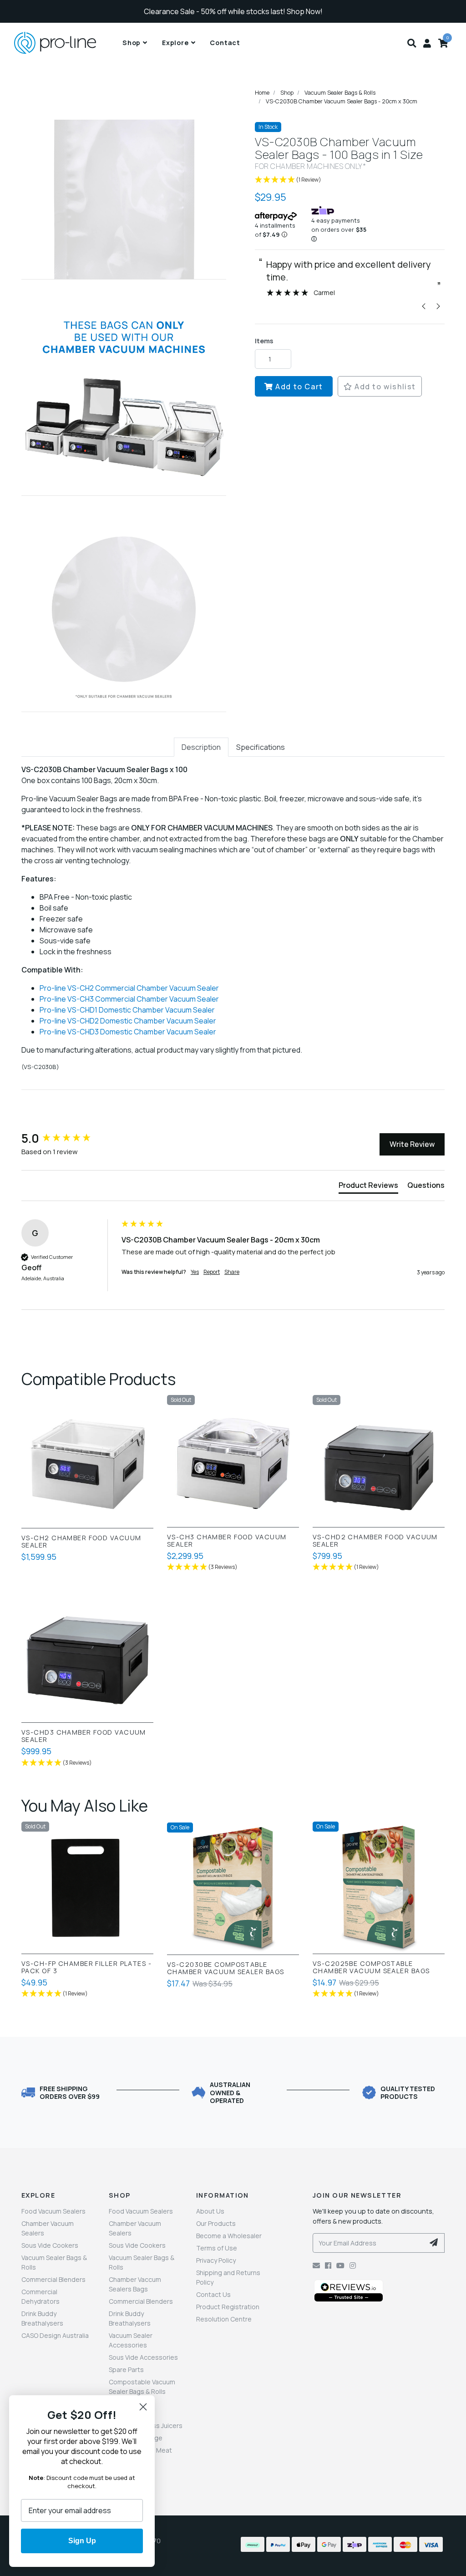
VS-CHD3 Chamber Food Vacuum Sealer (84, 1736)
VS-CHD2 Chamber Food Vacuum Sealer (375, 1541)
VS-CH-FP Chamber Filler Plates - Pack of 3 (86, 1967)
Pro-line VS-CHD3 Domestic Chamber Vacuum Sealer (128, 1032)
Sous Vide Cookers (50, 2245)
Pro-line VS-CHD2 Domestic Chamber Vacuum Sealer (128, 1021)
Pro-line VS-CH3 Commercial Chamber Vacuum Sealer (129, 999)
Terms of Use (217, 2248)
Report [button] (212, 1272)
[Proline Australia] (66, 43)
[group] (69, 1138)
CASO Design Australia (55, 2335)
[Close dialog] (143, 2407)
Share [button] (232, 1272)
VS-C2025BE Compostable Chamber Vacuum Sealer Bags (371, 1967)
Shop (132, 43)
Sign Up (82, 2541)
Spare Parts (126, 2370)
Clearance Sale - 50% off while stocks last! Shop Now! (233, 11)
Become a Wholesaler (229, 2236)
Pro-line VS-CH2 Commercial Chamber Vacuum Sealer (129, 988)
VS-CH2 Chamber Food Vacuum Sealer (81, 1542)
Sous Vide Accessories (143, 2357)
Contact (225, 43)
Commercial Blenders (53, 2279)
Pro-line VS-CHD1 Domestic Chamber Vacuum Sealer (127, 1010)
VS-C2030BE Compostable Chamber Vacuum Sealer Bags (225, 1968)
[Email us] (316, 2265)
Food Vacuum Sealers (53, 2211)
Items (264, 341)
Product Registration (228, 2307)
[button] (412, 43)
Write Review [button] (412, 1144)
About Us (210, 2211)
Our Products (216, 2223)
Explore (175, 43)
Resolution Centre (224, 2319)
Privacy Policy (216, 2260)
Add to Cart (298, 387)
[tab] (201, 747)
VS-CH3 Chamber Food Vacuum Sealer (227, 1541)
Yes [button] (195, 1272)
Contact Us (213, 2294)
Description (201, 747)
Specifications (261, 747)
